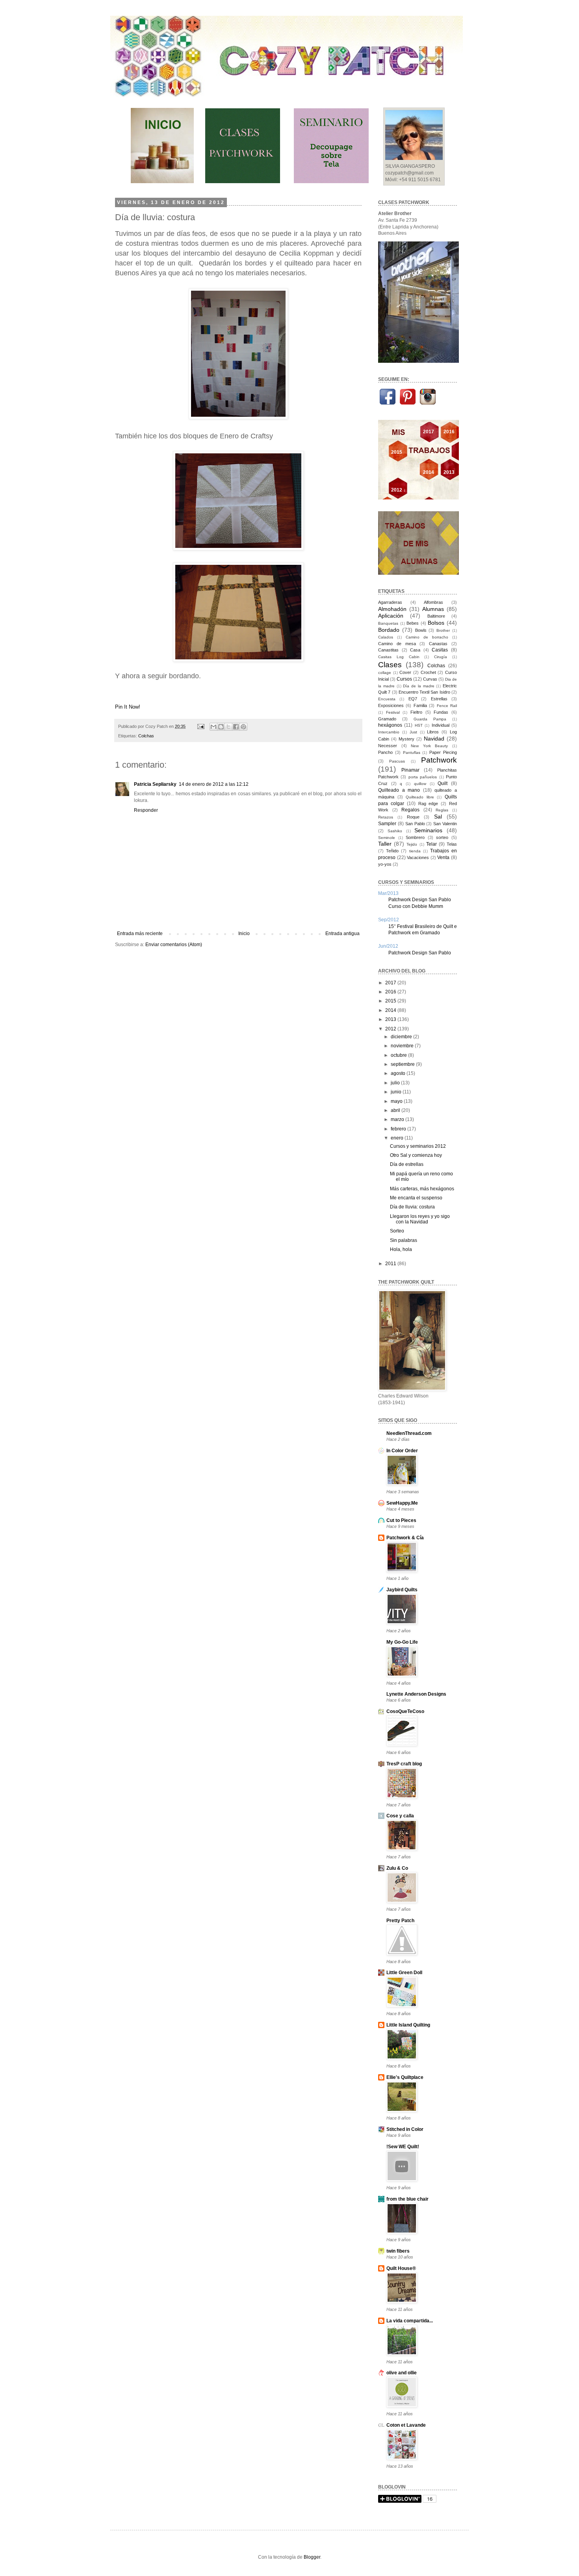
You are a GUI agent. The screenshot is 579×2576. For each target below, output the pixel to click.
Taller (385, 844)
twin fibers (398, 2251)
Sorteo (397, 1231)
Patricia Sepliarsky (155, 784)
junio (397, 1092)
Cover (405, 672)
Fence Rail (447, 706)
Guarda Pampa (430, 719)
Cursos (404, 679)
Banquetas (388, 623)
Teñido (392, 851)
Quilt (443, 783)
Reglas (442, 810)
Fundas (441, 712)
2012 (391, 1029)
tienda (415, 851)
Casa (415, 650)
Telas (452, 844)
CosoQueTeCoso (405, 1711)
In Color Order (402, 1451)
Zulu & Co (397, 1868)
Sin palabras (404, 1240)
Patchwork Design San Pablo (420, 900)
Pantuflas (412, 753)
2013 (391, 1019)
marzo (398, 1119)
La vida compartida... (410, 2321)
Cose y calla (400, 1816)
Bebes (413, 623)
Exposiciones (391, 705)
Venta (443, 857)
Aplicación (391, 616)
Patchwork (439, 760)
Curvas (430, 679)
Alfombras (433, 602)
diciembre (402, 1037)
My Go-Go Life (402, 1642)
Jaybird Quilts (402, 1590)
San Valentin (445, 824)
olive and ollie (402, 2373)
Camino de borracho (427, 637)
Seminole (387, 838)
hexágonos (390, 725)
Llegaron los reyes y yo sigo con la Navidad (420, 1219)
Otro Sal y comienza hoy (416, 1155)
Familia (420, 705)
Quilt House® (401, 2268)
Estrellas (439, 699)
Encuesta (387, 699)
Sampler (387, 824)
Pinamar (410, 770)
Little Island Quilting (408, 2025)
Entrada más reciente (140, 934)
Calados (386, 637)
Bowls (421, 630)
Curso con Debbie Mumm (416, 906)
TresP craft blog (404, 1764)
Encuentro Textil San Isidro (424, 692)
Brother (443, 630)
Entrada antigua (342, 934)
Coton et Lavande (406, 2425)
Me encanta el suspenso (416, 1198)
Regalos (410, 810)
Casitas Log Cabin (399, 657)
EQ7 (413, 699)
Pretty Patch (400, 1921)
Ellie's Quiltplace (405, 2077)
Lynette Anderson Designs (416, 1694)
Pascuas (397, 761)
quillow (420, 784)
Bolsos (436, 623)
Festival (393, 712)
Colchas (146, 736)
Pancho (385, 752)
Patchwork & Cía (405, 1538)
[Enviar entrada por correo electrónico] (200, 726)
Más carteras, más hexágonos (422, 1189)
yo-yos (385, 864)
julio (396, 1083)
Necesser (388, 746)
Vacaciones (418, 857)
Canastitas (388, 650)
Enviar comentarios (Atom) (174, 945)
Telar (431, 844)
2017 (391, 983)
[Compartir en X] (228, 727)
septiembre (403, 1064)
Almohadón (392, 609)
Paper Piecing (443, 752)
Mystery (406, 739)
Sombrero (415, 837)
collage (385, 673)
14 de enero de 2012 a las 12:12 (214, 784)
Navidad (434, 739)
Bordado (389, 630)
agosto (399, 1073)
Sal (438, 817)
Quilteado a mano (399, 790)
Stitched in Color (405, 2129)
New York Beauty (429, 746)
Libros (433, 732)
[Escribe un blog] (221, 727)
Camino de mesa (397, 644)
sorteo (442, 837)
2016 (391, 992)
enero (398, 1138)
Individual (441, 725)
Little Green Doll (404, 1973)
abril (396, 1110)
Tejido (412, 844)
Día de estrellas (407, 1164)
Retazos (386, 817)
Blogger (312, 2557)
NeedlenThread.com (409, 1433)
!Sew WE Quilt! (403, 2147)
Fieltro (416, 712)
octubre (399, 1055)
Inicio (244, 934)
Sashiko (395, 831)
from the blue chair (407, 2199)
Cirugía (441, 657)
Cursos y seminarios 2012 (418, 1146)
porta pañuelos (423, 777)
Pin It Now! (128, 707)
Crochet (428, 672)
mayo (397, 1101)
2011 (391, 1264)
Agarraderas (390, 602)
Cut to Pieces (401, 1520)
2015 (391, 1001)
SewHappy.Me (402, 1503)
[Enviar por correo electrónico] (213, 727)
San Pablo (415, 824)
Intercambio (389, 732)
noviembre (403, 1046)
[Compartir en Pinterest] (243, 727)
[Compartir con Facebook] (236, 727)
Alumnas (433, 609)
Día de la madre (418, 686)
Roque (413, 817)
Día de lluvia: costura (412, 1207)
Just (413, 732)
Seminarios (428, 830)
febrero (399, 1129)
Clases (390, 665)
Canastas (438, 644)
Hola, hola (401, 1249)
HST (419, 725)
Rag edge (428, 804)
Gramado (387, 719)
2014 (391, 1010)
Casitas (440, 650)
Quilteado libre (420, 797)
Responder (146, 810)
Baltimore (436, 616)
